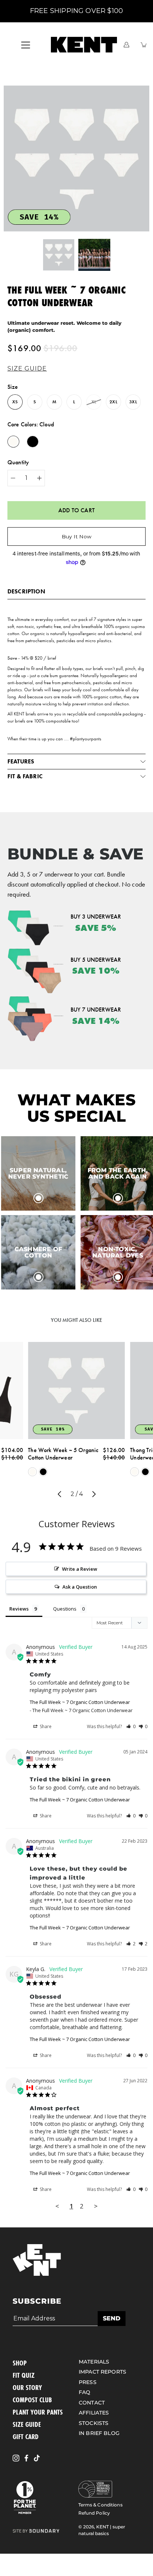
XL (94, 402)
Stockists (94, 2423)
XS (15, 402)
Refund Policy (94, 2513)
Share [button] (45, 1726)
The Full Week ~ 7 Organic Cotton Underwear (80, 1702)
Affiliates (94, 2413)
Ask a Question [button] (80, 1587)
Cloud (33, 1472)
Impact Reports (102, 2372)
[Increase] (39, 478)
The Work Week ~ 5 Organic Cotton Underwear (64, 1454)
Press (88, 2382)
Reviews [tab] (19, 1609)
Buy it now (76, 536)
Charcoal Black (43, 1472)
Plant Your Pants (38, 2412)
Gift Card (26, 2436)
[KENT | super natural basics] (84, 45)
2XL (113, 402)
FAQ (84, 2392)
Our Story (27, 2387)
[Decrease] (13, 478)
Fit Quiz (24, 2375)
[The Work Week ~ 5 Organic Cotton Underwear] (77, 1390)
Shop (20, 2363)
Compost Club (32, 2400)
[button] (29, 369)
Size (13, 387)
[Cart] (144, 45)
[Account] (126, 45)
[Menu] (26, 45)
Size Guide (27, 2424)
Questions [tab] (65, 1609)
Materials (94, 2362)
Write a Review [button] (80, 1569)
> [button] (96, 2206)
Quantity (18, 462)
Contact (92, 2403)
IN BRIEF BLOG (99, 2433)
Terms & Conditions (100, 2505)
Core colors (31, 424)
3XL (133, 402)
